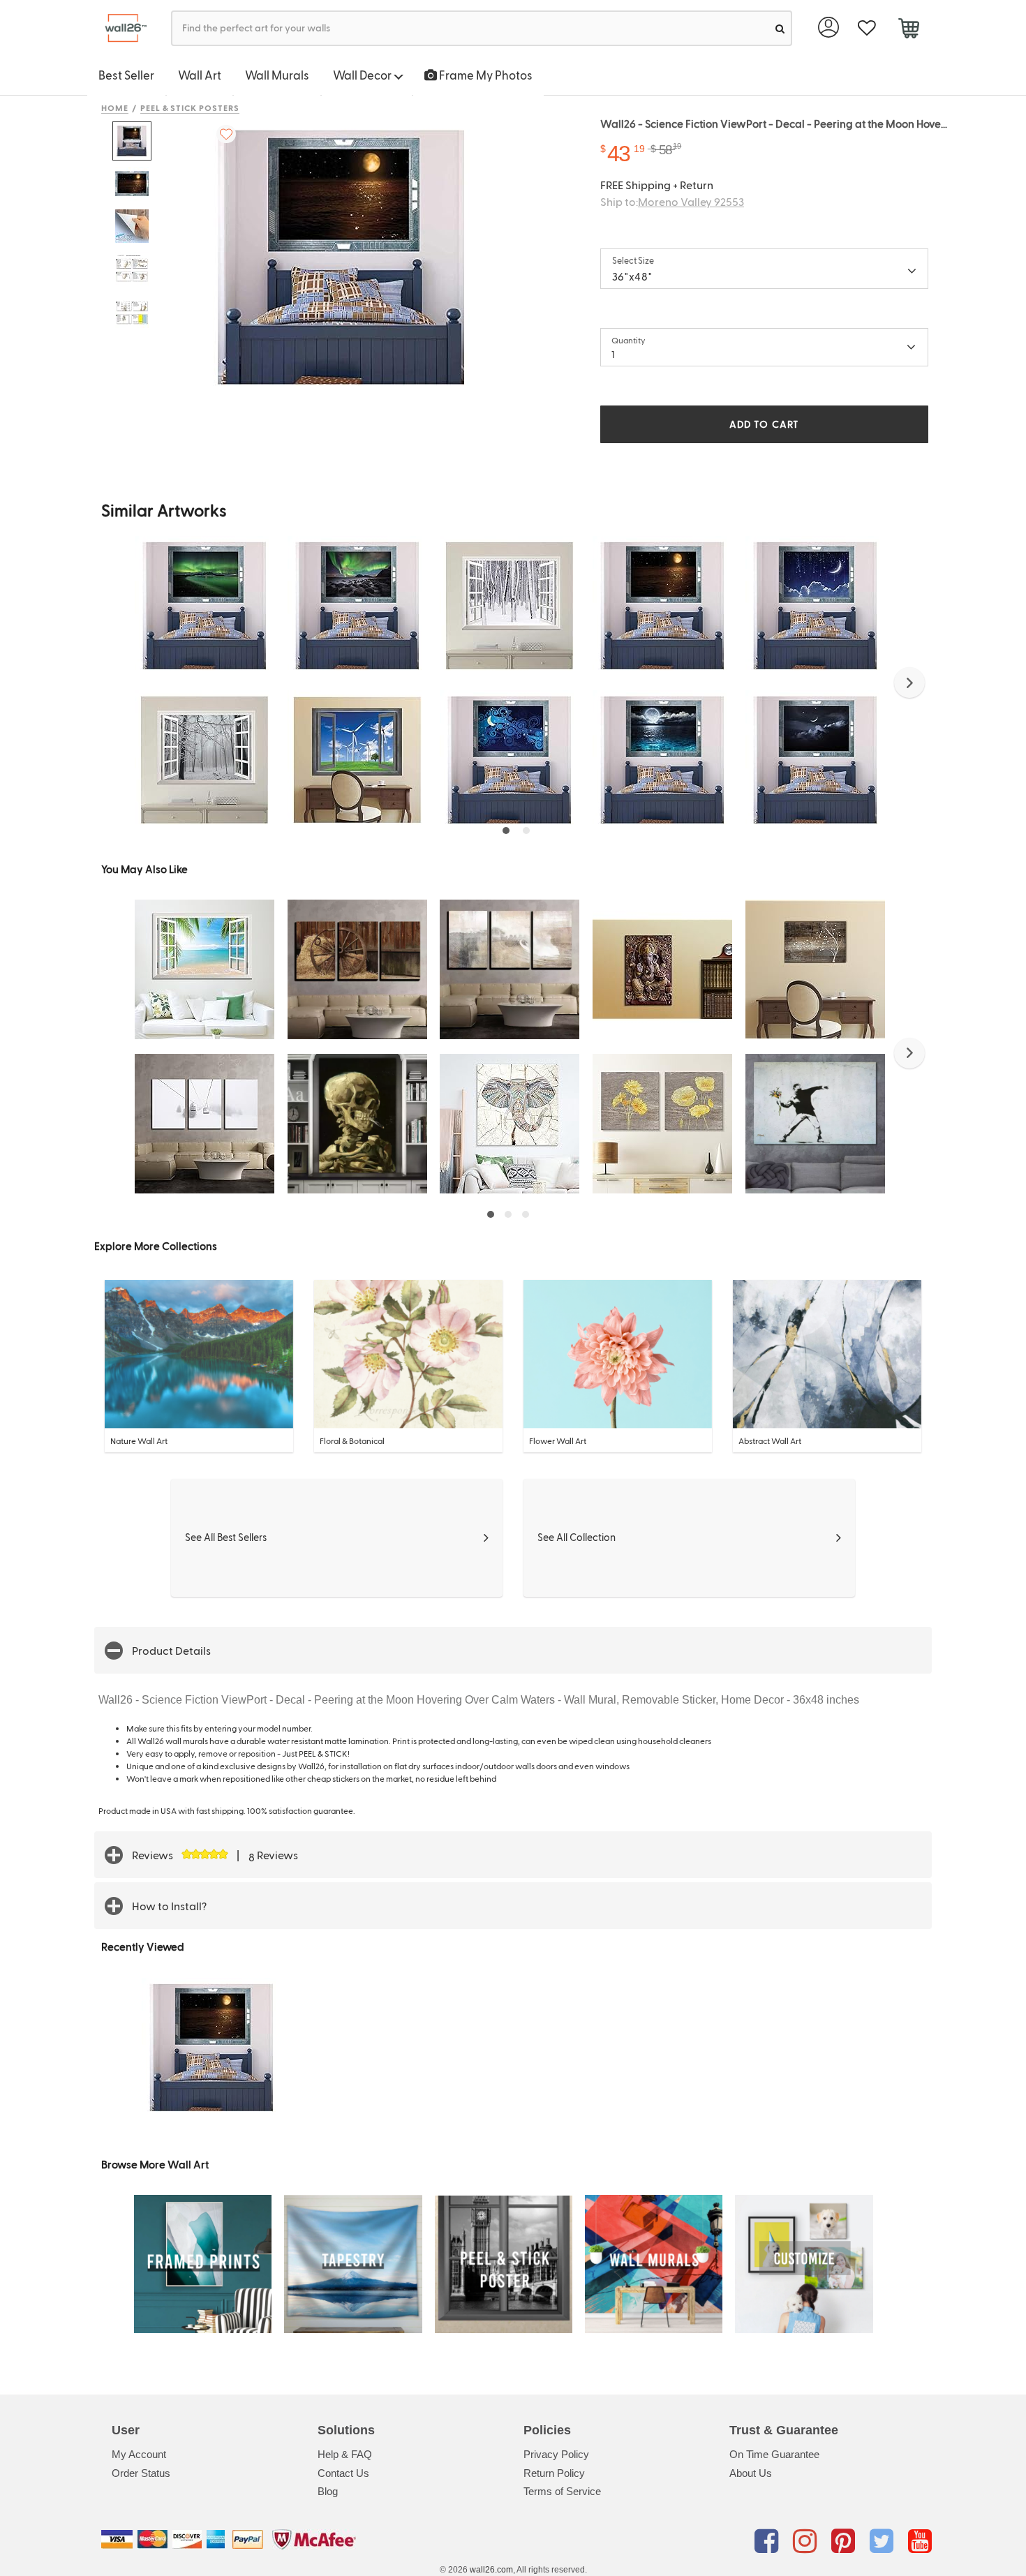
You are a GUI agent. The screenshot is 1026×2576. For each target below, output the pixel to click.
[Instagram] (807, 2542)
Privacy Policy (556, 2454)
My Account (139, 2454)
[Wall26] (120, 28)
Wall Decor (363, 75)
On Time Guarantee (774, 2454)
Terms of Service (562, 2491)
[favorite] (867, 28)
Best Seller (126, 75)
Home (115, 107)
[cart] (908, 30)
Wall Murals (277, 75)
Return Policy (554, 2473)
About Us (751, 2473)
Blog (328, 2491)
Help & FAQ (345, 2454)
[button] (909, 683)
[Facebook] (769, 2542)
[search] (780, 28)
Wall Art (200, 75)
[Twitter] (884, 2542)
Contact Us (343, 2473)
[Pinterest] (846, 2542)
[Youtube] (920, 2542)
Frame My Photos (485, 75)
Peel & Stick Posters (190, 107)
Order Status (141, 2473)
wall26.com (491, 2570)
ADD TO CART (764, 424)
